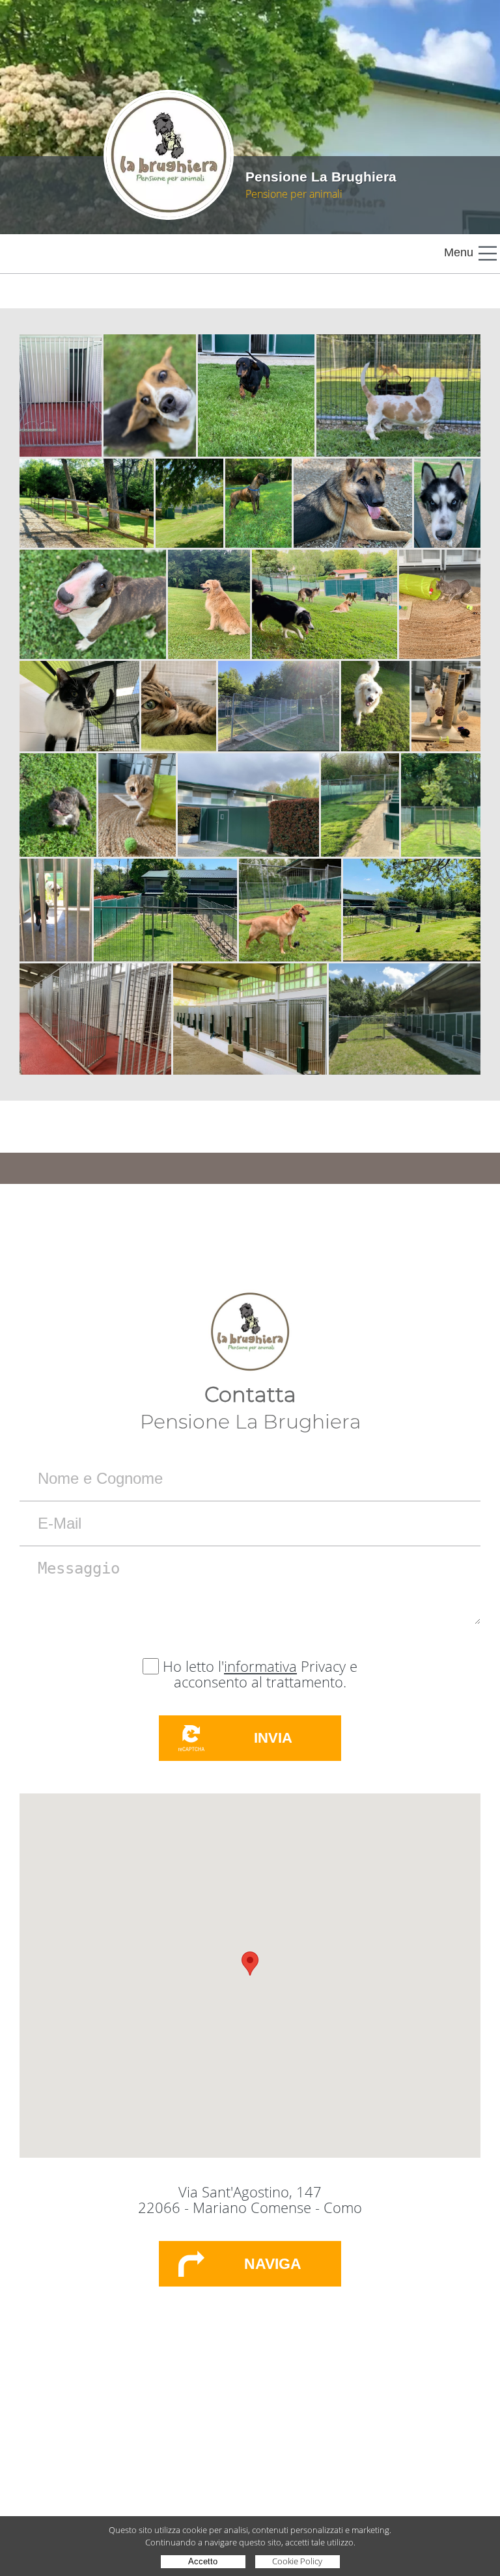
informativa (260, 1666)
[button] (250, 1964)
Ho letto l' (193, 1666)
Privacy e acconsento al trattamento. (266, 1674)
